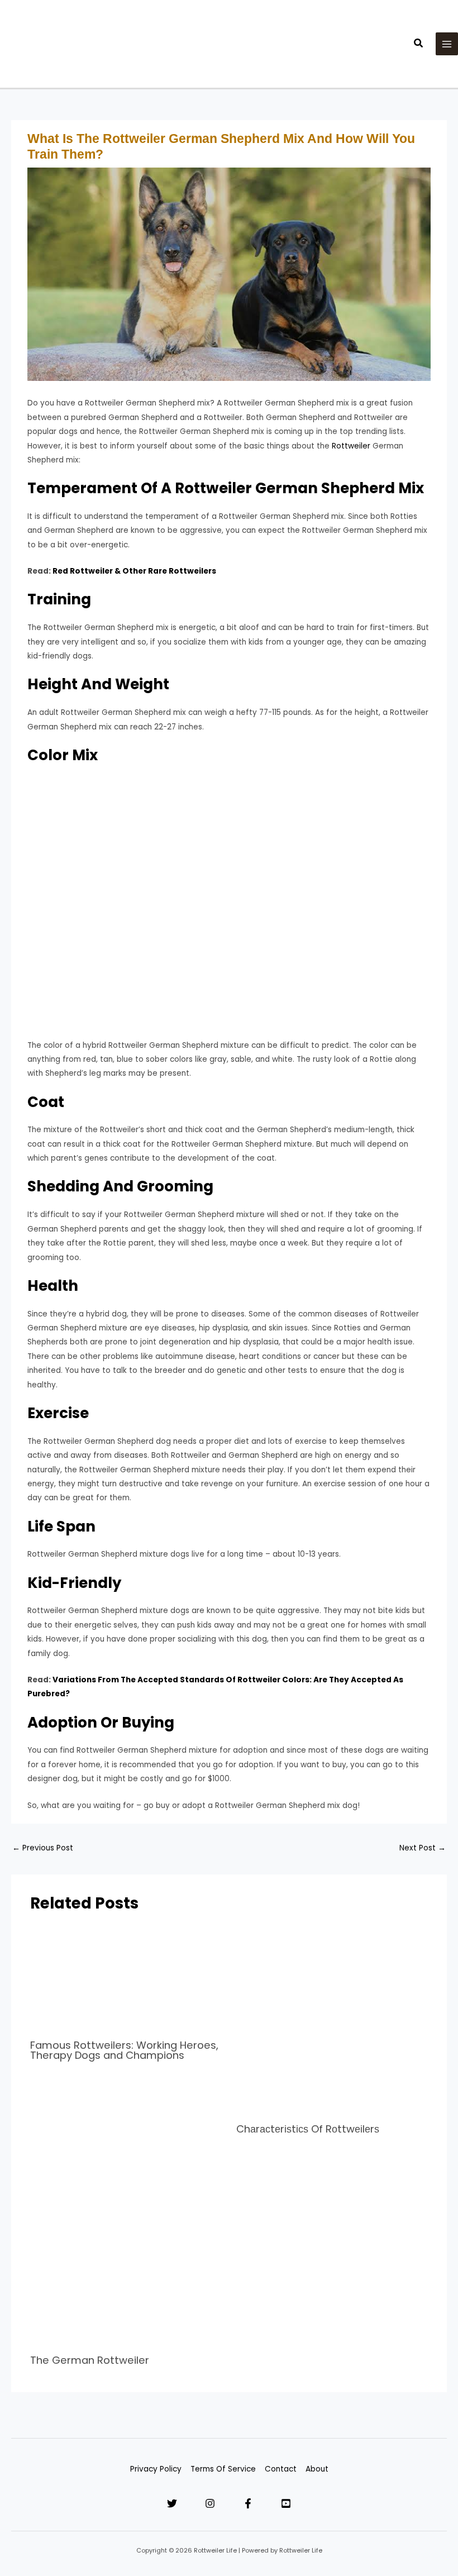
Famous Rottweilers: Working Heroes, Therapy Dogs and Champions (124, 2050)
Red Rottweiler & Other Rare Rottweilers (134, 571)
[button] (419, 44)
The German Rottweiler (90, 2360)
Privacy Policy (156, 2469)
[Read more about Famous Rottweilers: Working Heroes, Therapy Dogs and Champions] (126, 1978)
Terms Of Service (223, 2469)
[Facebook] (248, 2503)
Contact (281, 2469)
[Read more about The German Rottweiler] (126, 2251)
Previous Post (43, 1848)
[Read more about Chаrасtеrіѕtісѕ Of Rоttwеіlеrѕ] (332, 2020)
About (317, 2469)
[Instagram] (210, 2503)
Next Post (423, 1848)
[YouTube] (286, 2503)
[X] (172, 2503)
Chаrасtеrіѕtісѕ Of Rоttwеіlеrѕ (308, 2129)
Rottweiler (351, 446)
